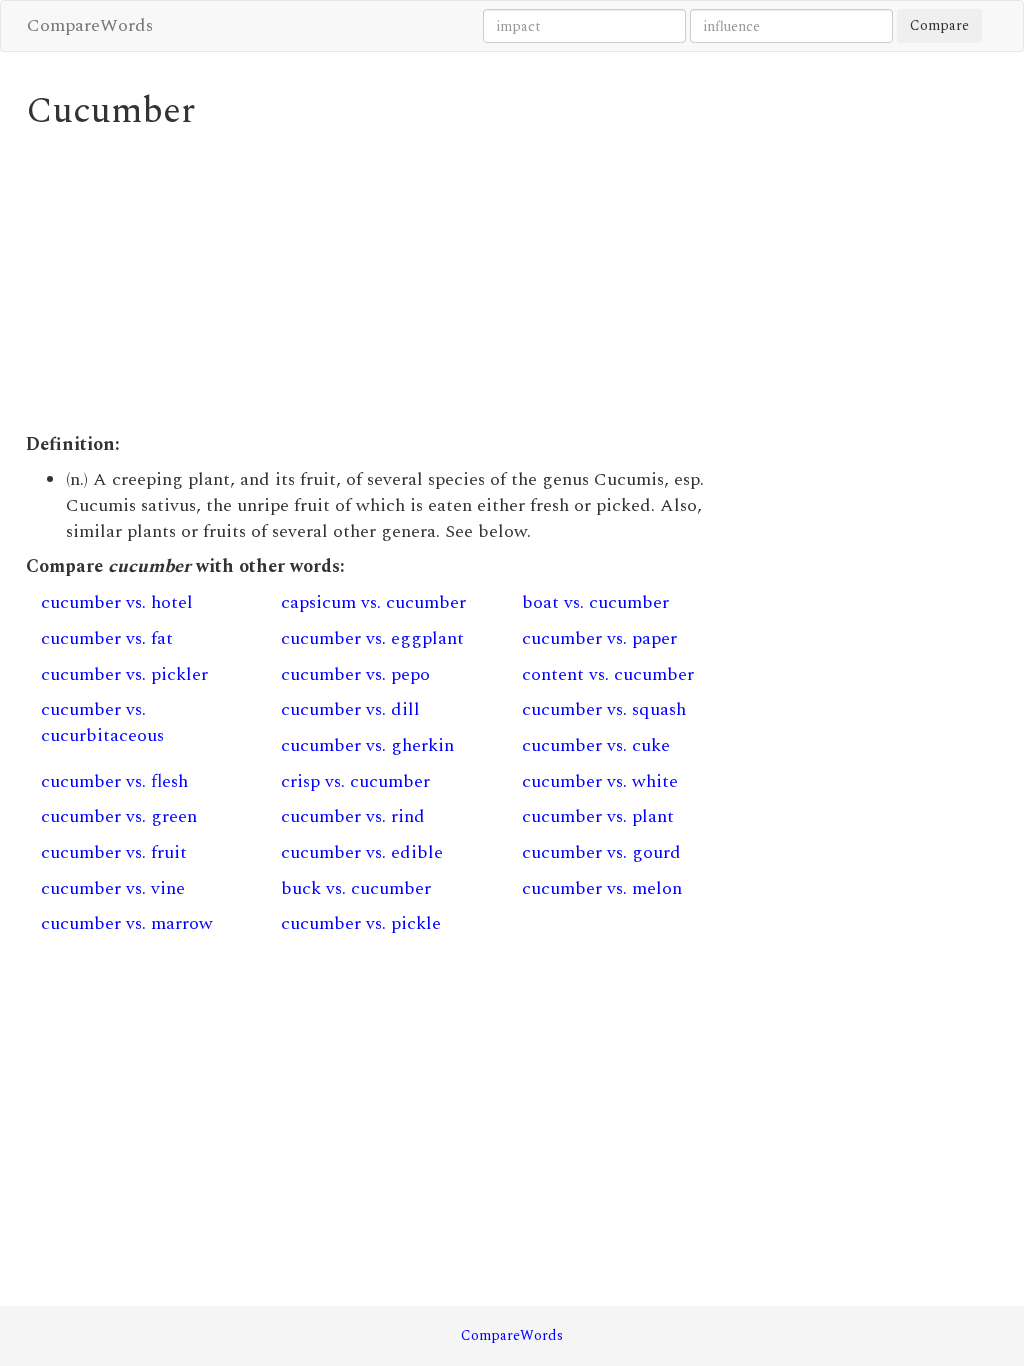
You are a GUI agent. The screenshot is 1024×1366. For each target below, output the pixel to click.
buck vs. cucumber (356, 888)
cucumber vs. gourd (601, 852)
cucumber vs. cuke (596, 745)
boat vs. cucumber (595, 602)
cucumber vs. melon (602, 888)
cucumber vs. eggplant (372, 638)
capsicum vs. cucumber (373, 602)
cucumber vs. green (119, 816)
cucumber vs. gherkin (367, 745)
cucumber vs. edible (362, 852)
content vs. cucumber (608, 674)
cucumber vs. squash (604, 709)
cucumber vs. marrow (127, 923)
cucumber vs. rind (353, 816)
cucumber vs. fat (107, 638)
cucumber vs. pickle (361, 923)
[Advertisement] (387, 282)
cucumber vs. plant (598, 816)
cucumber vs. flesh (114, 781)
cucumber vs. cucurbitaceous (102, 722)
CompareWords (90, 25)
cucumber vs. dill (350, 709)
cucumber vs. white (600, 781)
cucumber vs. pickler (124, 674)
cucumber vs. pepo (355, 674)
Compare (939, 25)
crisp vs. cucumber (355, 781)
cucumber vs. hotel (117, 602)
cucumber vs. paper (599, 638)
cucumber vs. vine (113, 888)
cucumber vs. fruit (114, 852)
